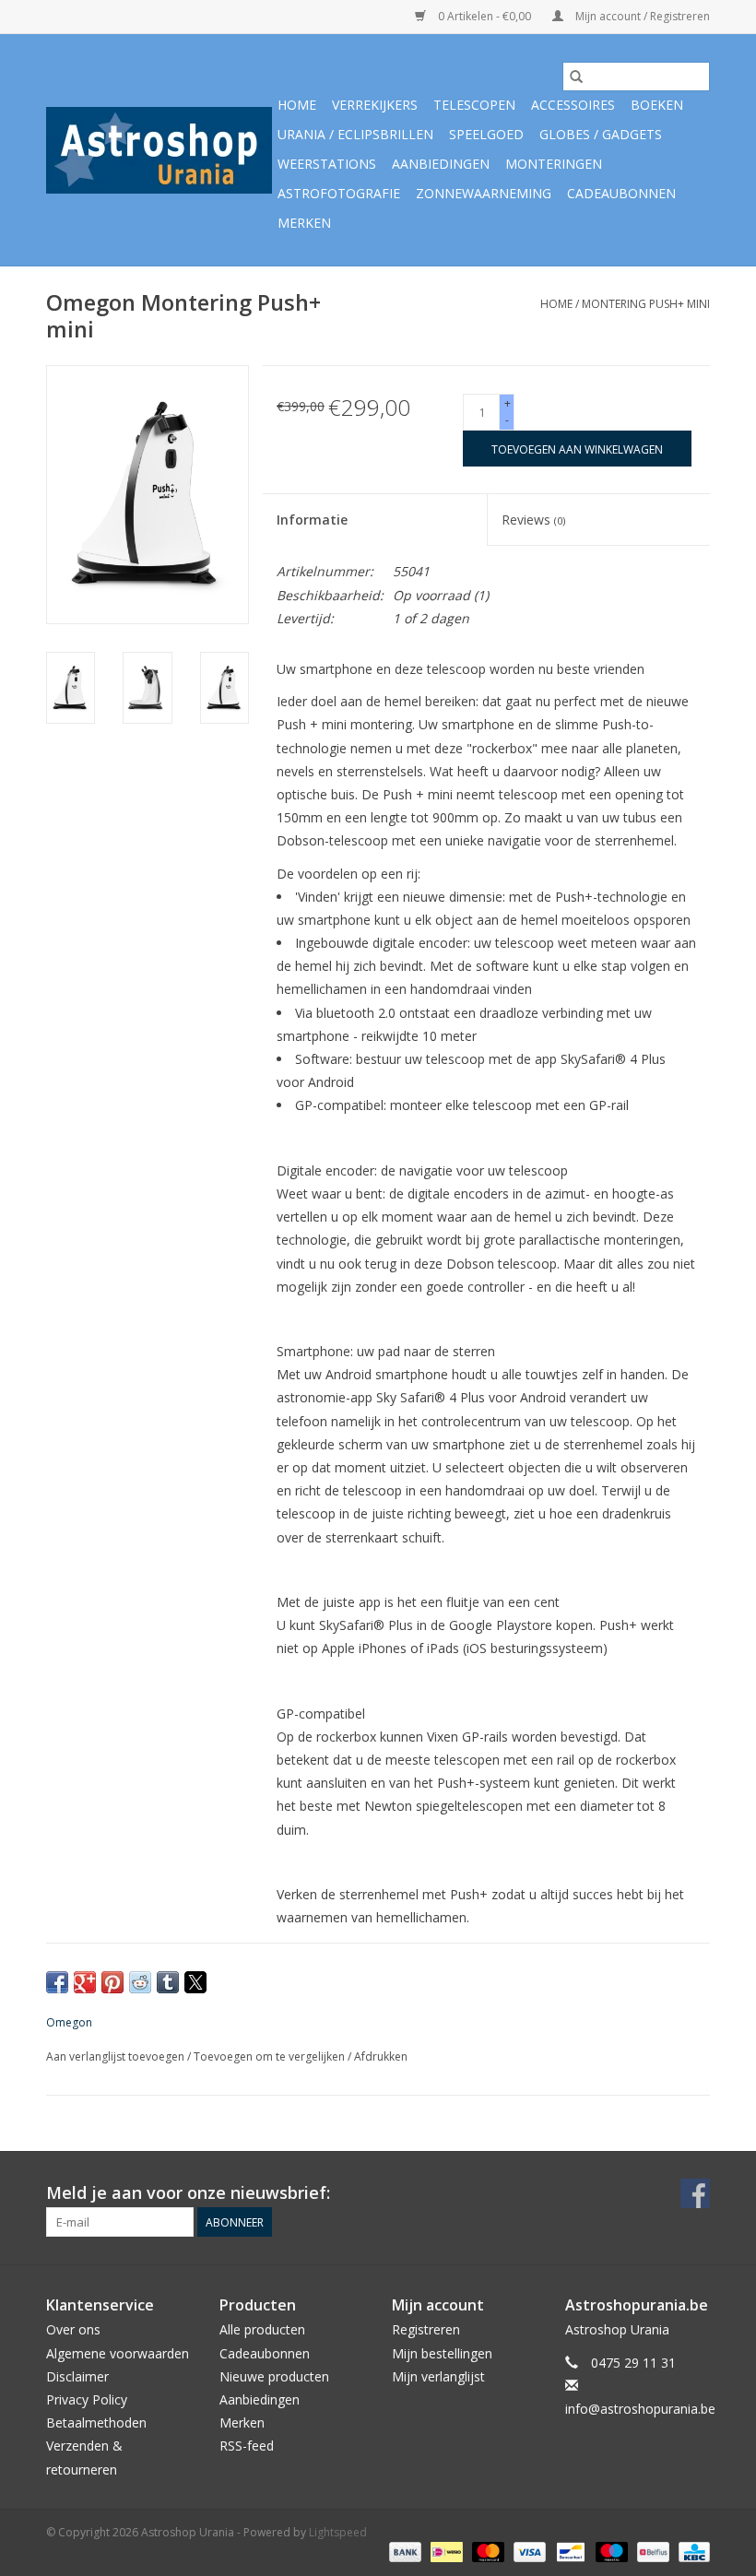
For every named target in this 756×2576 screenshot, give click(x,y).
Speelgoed (486, 134)
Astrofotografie (339, 193)
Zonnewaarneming (484, 193)
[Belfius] (651, 2552)
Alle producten (262, 2329)
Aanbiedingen (441, 164)
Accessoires (573, 105)
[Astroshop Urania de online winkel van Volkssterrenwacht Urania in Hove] (159, 150)
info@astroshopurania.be (640, 2409)
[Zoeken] (576, 77)
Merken (304, 223)
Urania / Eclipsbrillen (355, 134)
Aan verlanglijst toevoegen (117, 2056)
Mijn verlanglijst (438, 2376)
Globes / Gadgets (601, 134)
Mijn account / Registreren (641, 16)
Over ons (73, 2329)
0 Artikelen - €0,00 (484, 16)
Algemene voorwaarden (118, 2353)
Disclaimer (77, 2376)
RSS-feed (247, 2446)
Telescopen (474, 105)
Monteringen (554, 164)
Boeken (657, 105)
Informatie (312, 520)
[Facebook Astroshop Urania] (695, 2193)
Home (297, 105)
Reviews (533, 520)
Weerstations (327, 164)
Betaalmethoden (96, 2422)
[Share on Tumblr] (168, 1982)
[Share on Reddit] (140, 1982)
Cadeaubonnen (621, 193)
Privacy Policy (87, 2399)
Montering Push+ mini (646, 304)
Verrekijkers (375, 105)
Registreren (426, 2329)
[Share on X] (195, 1982)
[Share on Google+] (85, 1982)
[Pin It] (112, 1982)
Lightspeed (338, 2532)
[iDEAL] (444, 2552)
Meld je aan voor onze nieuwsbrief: (188, 2193)
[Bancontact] (569, 2552)
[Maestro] (610, 2552)
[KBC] (691, 2552)
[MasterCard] (486, 2552)
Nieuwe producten (274, 2376)
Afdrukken (381, 2056)
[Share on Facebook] (57, 1982)
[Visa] (528, 2552)
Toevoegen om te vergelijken (271, 2056)
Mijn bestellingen (442, 2353)
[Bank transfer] (403, 2552)
